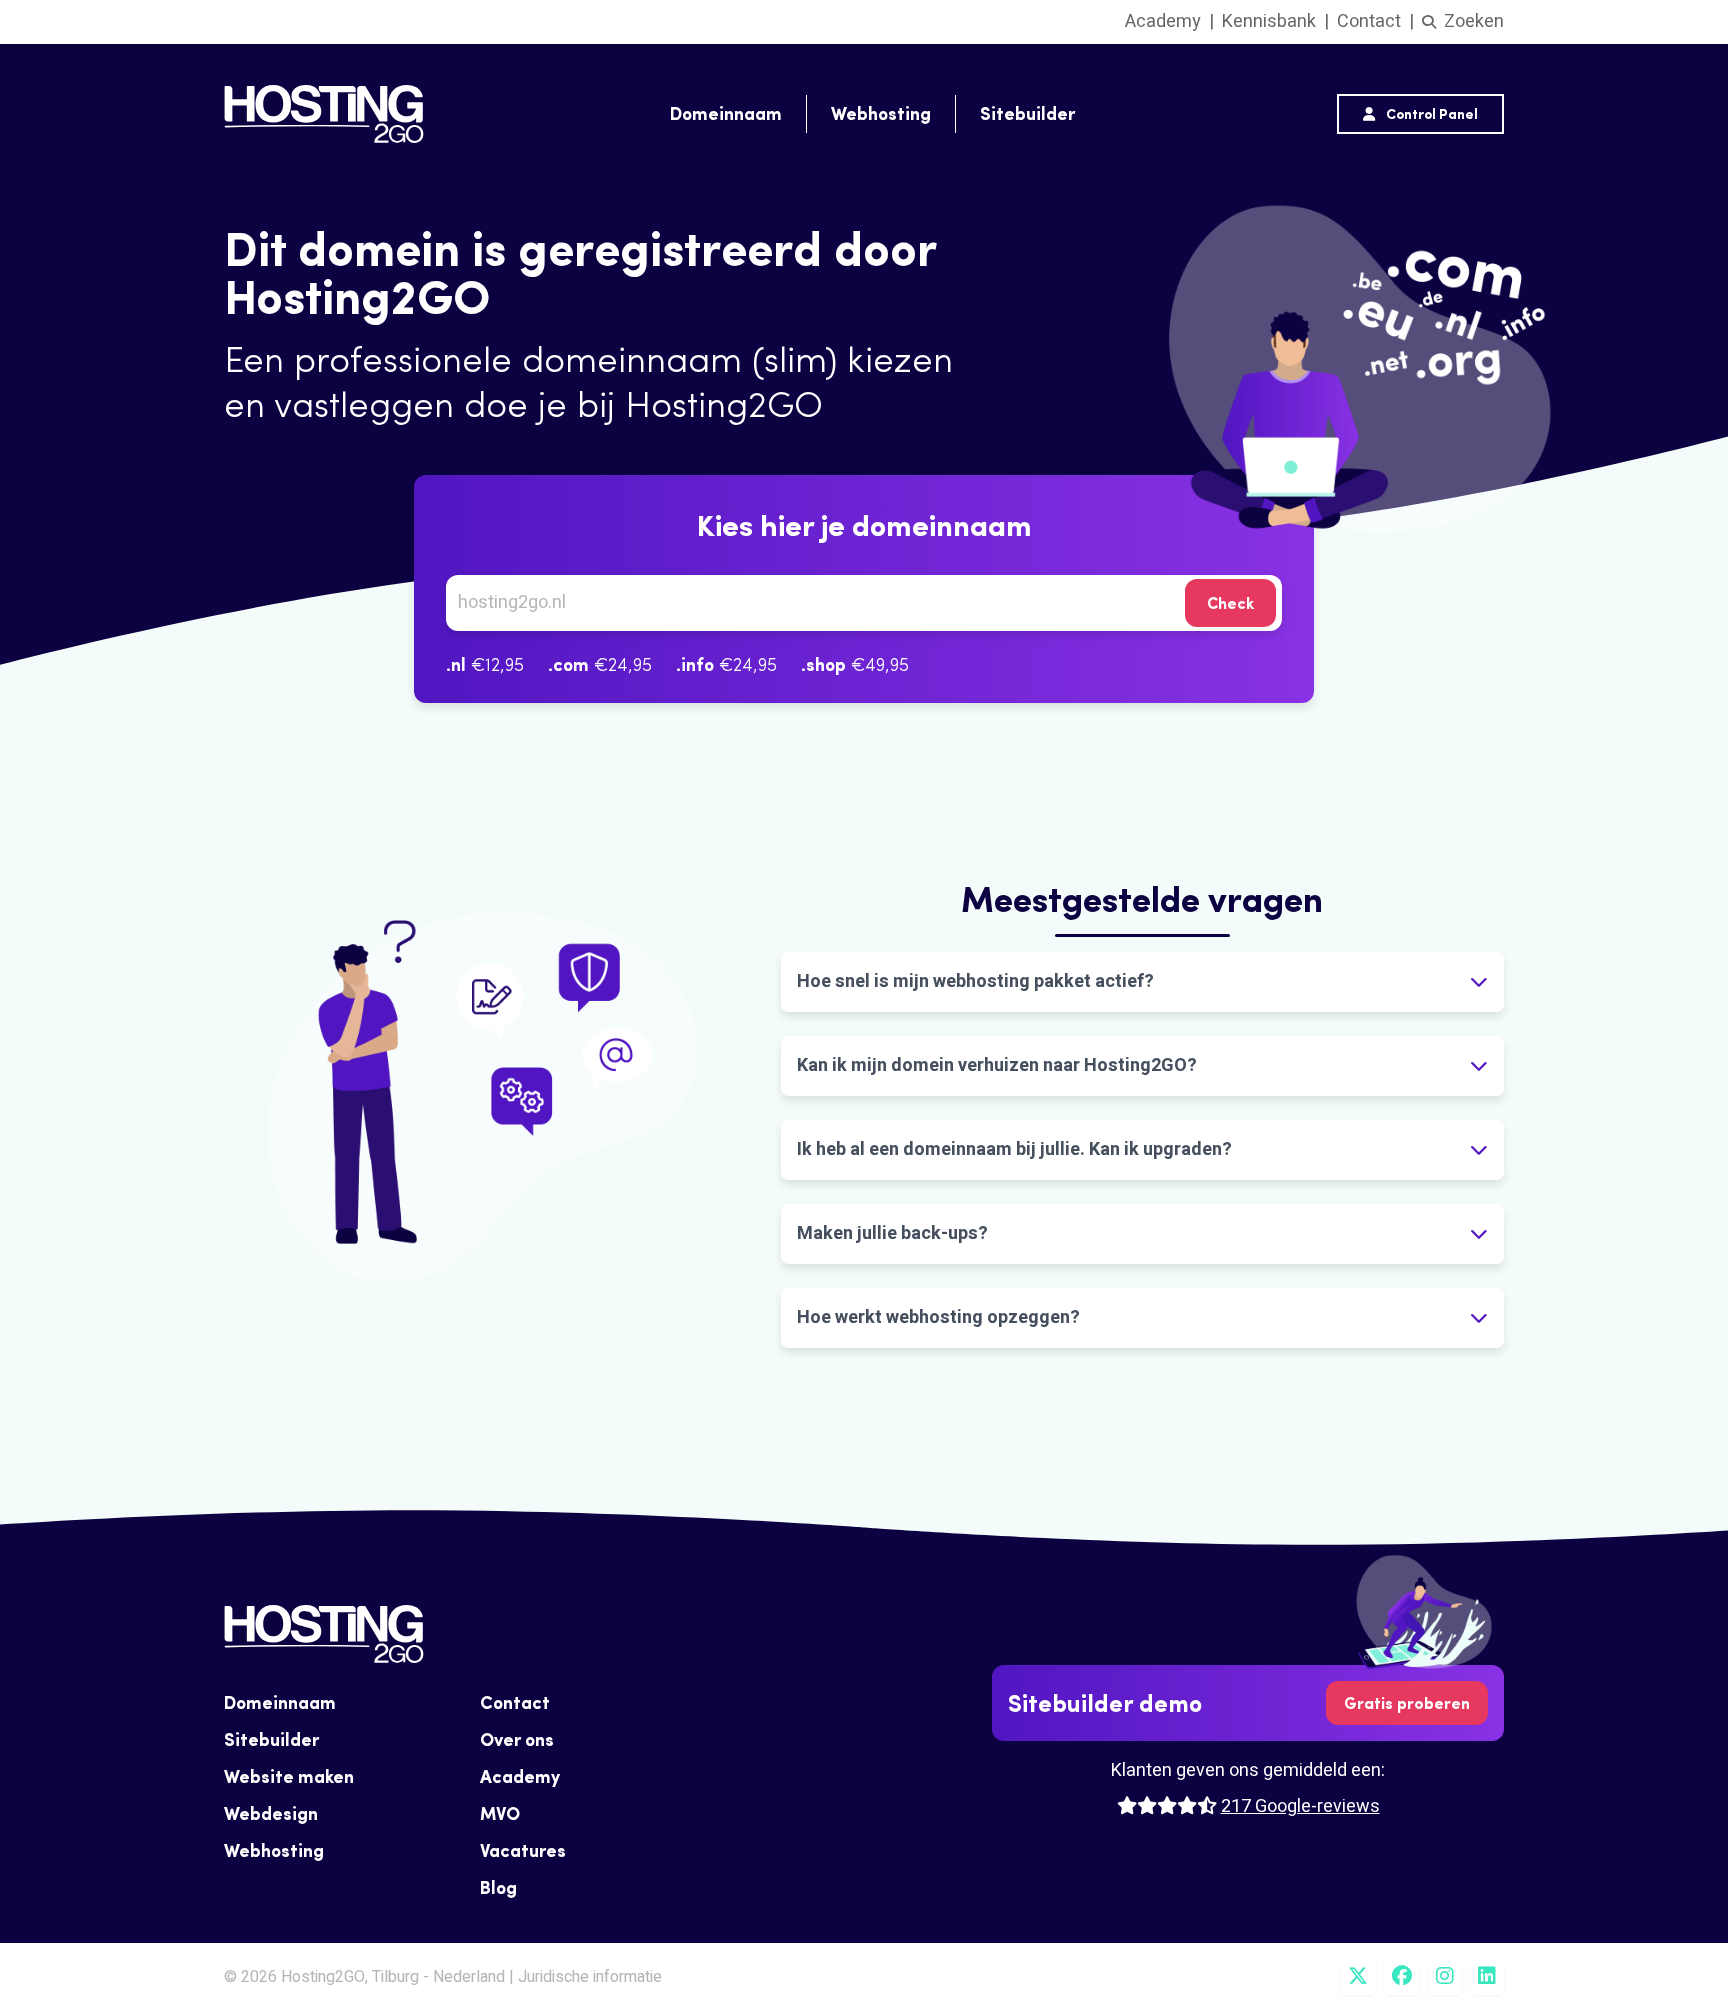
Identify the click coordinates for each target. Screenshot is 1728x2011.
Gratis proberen (1407, 1703)
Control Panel (1430, 114)
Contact (1369, 21)
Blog (498, 1887)
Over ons (517, 1739)
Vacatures (523, 1850)
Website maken (289, 1776)
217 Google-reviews (1300, 1806)
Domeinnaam (726, 113)
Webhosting (881, 113)
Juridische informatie (590, 1977)
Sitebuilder (1027, 113)
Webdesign (271, 1813)
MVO (500, 1813)
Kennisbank (1269, 21)
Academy (1163, 21)
